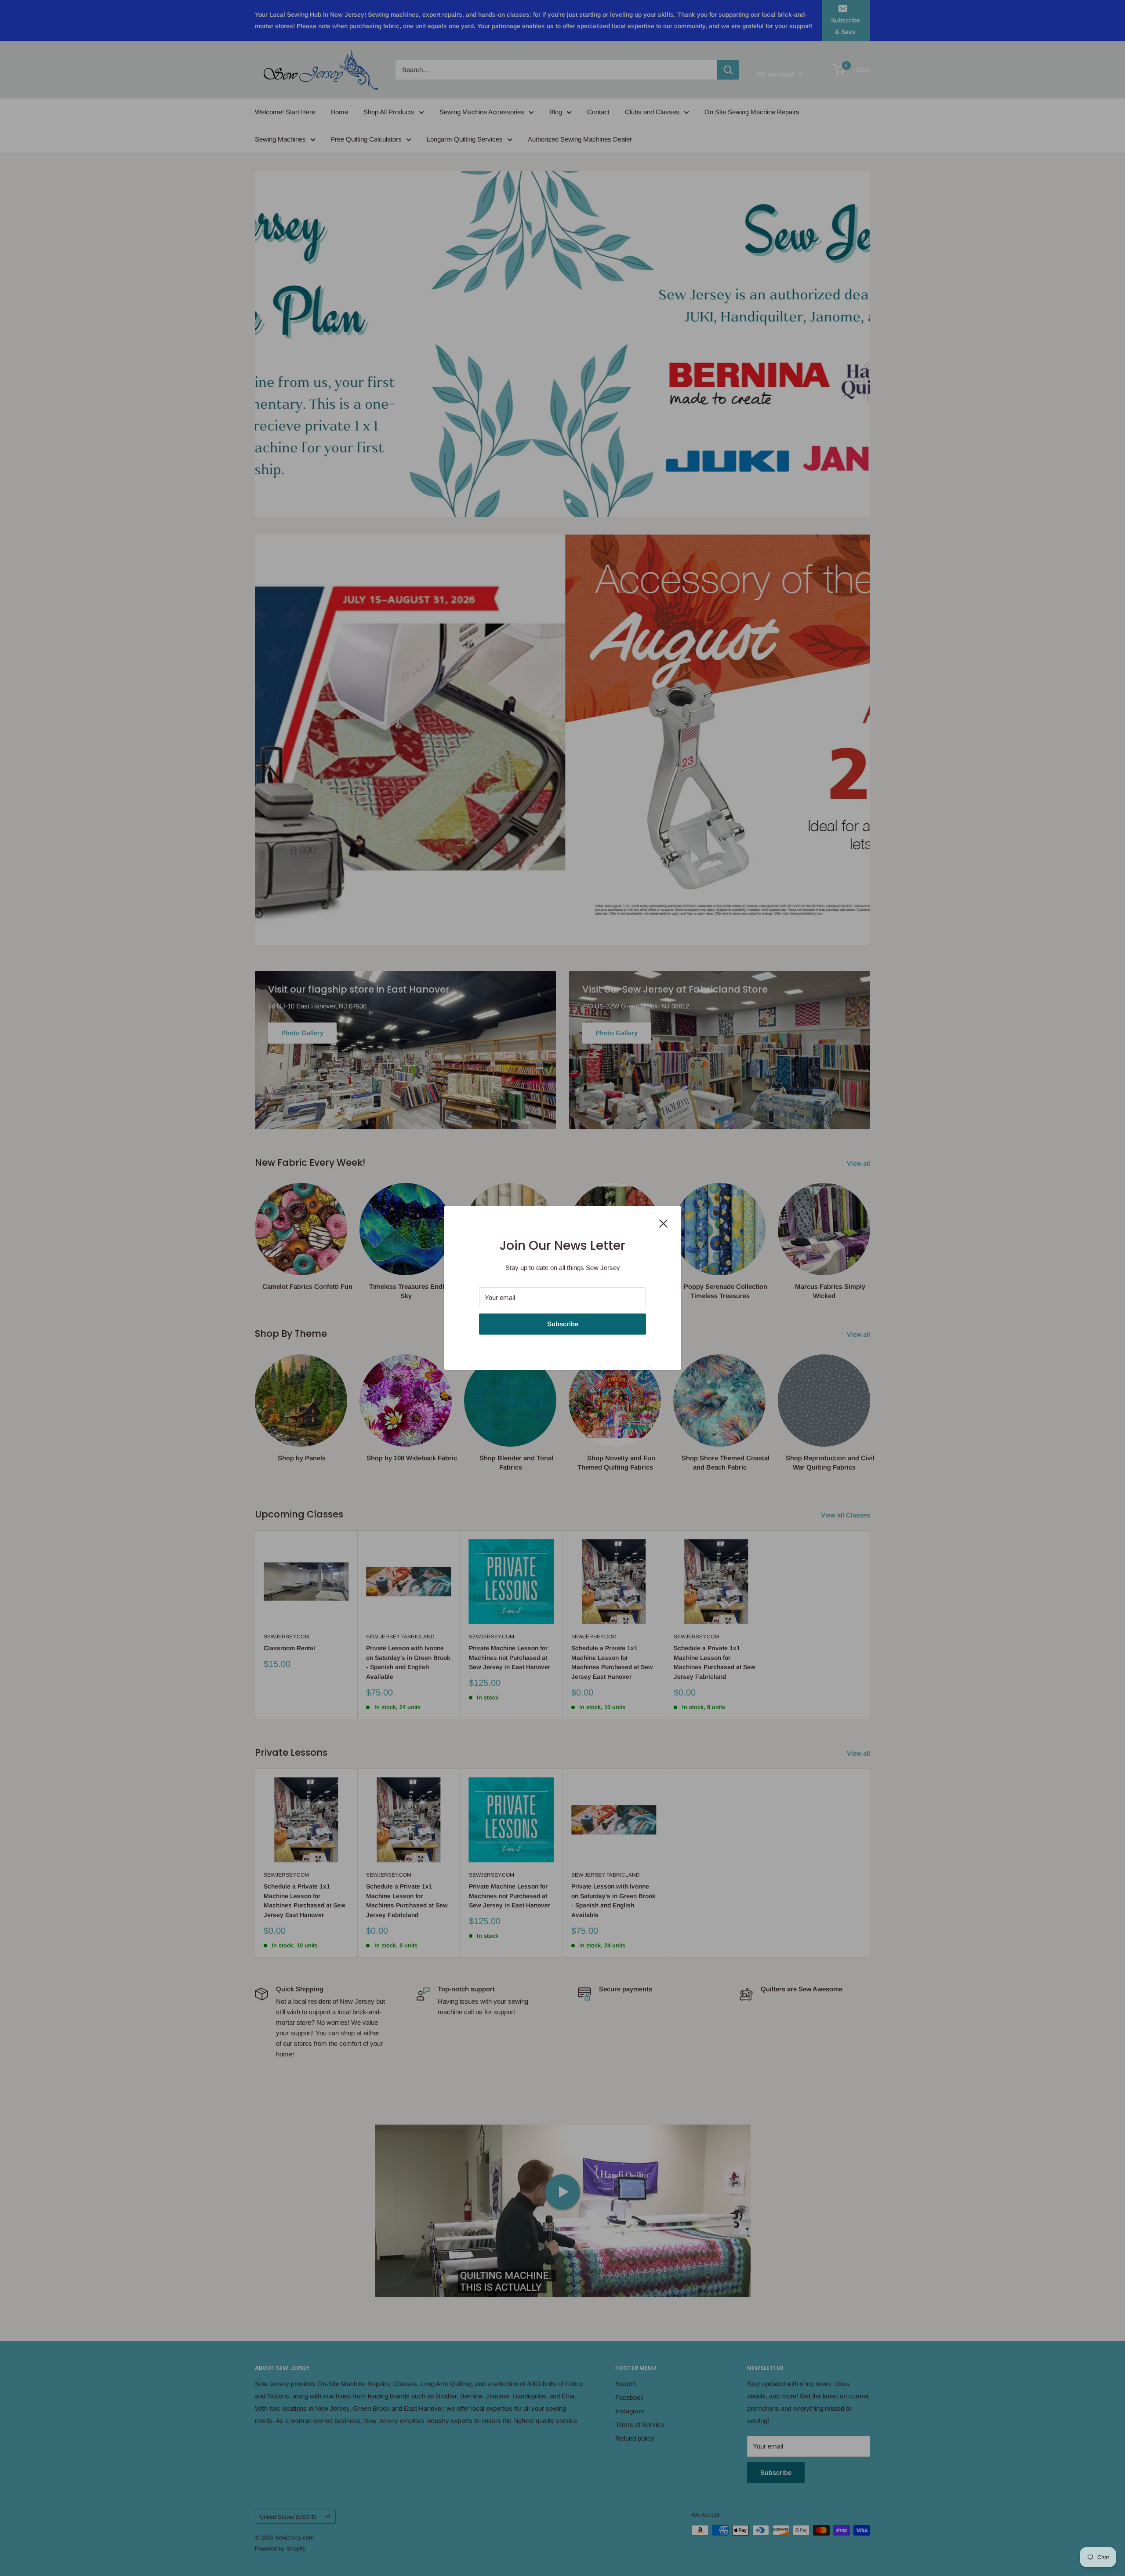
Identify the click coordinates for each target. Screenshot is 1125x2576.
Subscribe (563, 1324)
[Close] (664, 1223)
